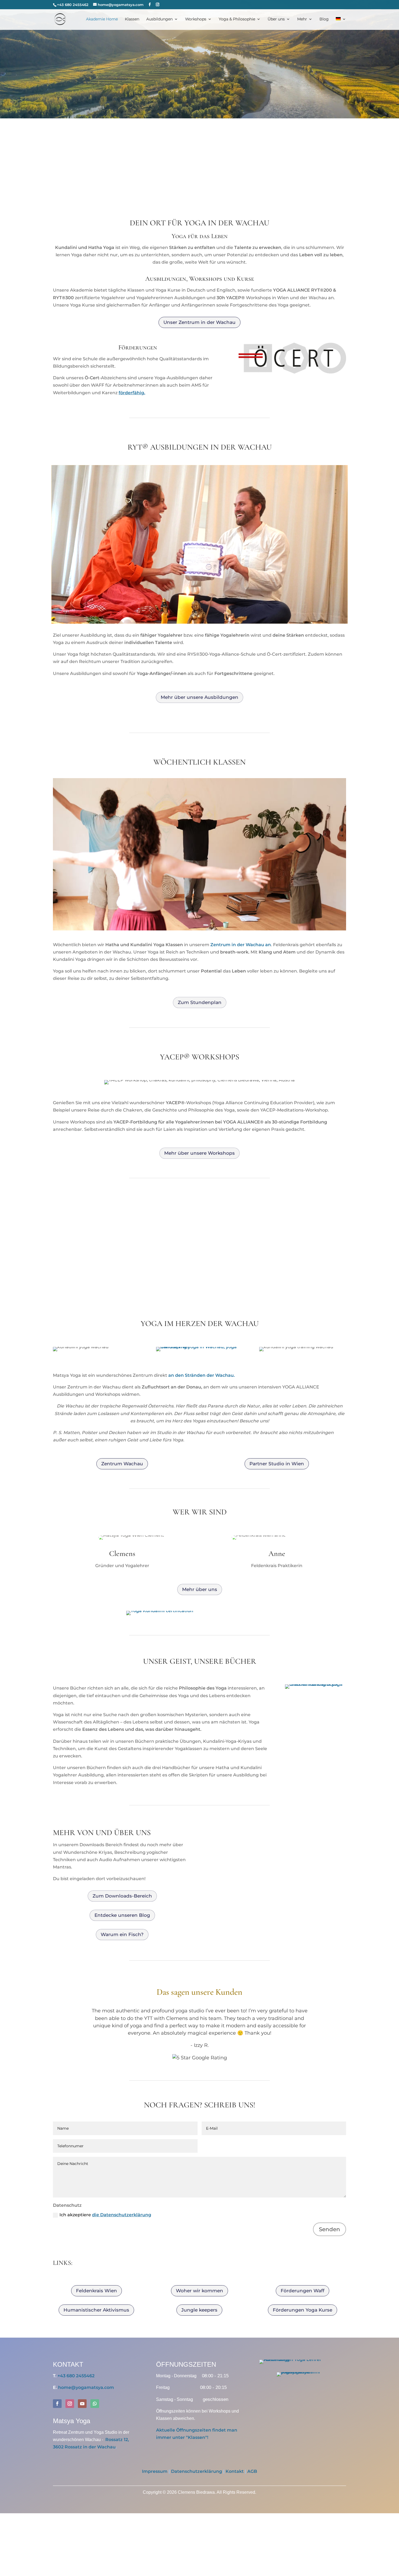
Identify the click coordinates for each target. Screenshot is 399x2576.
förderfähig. (132, 393)
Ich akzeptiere (105, 2215)
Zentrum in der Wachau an (241, 945)
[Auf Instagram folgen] (70, 2404)
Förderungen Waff (303, 2291)
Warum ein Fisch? (122, 1934)
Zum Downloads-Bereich (122, 1896)
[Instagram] (158, 5)
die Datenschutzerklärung (122, 2215)
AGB (252, 2471)
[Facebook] (150, 5)
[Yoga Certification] (160, 1611)
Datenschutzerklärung (197, 2471)
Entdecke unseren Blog (122, 1915)
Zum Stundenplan (200, 1002)
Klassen (132, 19)
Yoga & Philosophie (237, 19)
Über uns (276, 19)
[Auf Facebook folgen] (57, 2404)
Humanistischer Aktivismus (96, 2310)
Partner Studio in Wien (277, 1464)
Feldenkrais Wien (96, 2291)
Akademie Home (102, 19)
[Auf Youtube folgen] (82, 2404)
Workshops (196, 19)
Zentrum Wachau (122, 1464)
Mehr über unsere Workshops (199, 1153)
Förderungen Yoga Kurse (303, 2310)
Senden (330, 2229)
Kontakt (235, 2471)
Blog (324, 19)
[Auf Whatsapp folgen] (95, 2404)
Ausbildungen (159, 19)
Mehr (302, 19)
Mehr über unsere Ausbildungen (199, 697)
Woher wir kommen (199, 2291)
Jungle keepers (199, 2310)
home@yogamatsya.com (86, 2387)
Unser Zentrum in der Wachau (199, 322)
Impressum (155, 2471)
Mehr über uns (200, 1589)
